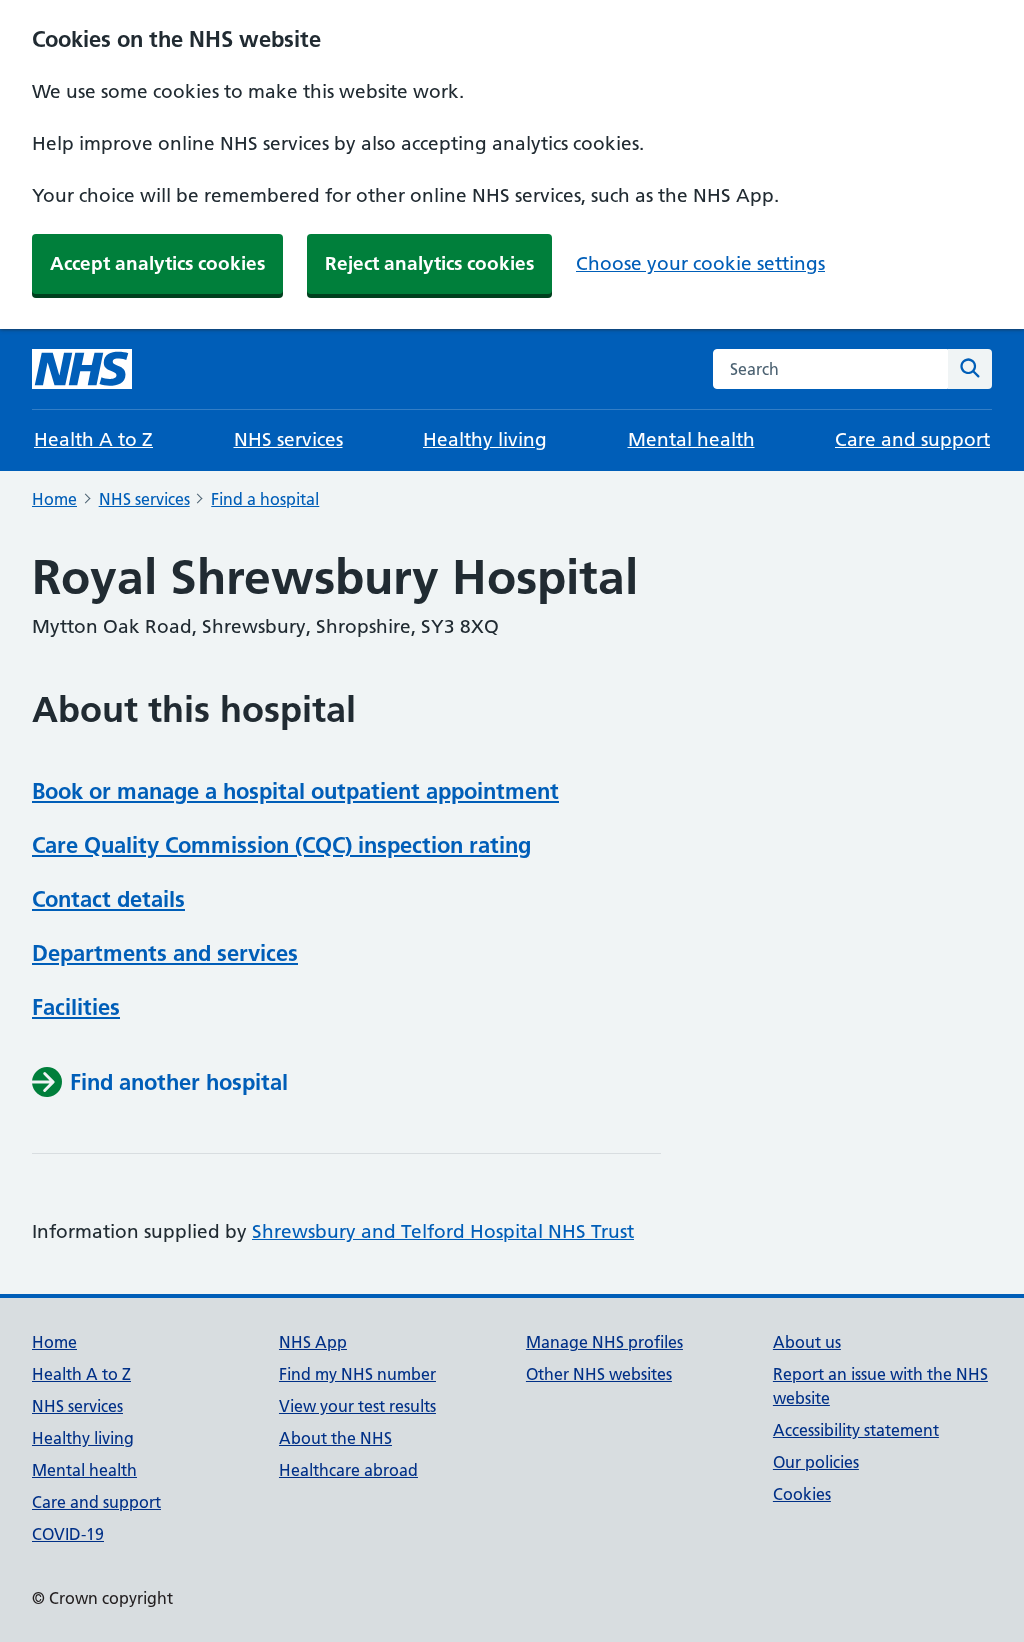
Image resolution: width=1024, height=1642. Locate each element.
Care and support (912, 439)
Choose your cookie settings (700, 263)
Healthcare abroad (348, 1470)
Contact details (108, 899)
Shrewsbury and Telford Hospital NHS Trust (443, 1231)
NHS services (288, 439)
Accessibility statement (856, 1430)
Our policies (816, 1462)
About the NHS (335, 1438)
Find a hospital (265, 499)
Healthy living (485, 439)
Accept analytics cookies (157, 263)
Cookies (802, 1494)
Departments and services (165, 953)
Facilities (76, 1007)
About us (807, 1342)
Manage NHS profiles (604, 1342)
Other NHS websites (599, 1374)
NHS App (313, 1342)
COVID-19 (68, 1534)
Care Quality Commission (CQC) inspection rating (281, 845)
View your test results (357, 1406)
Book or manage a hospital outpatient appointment (295, 791)
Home (54, 499)
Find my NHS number (357, 1374)
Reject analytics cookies (429, 263)
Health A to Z (93, 439)
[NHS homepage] (82, 369)
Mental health (691, 439)
